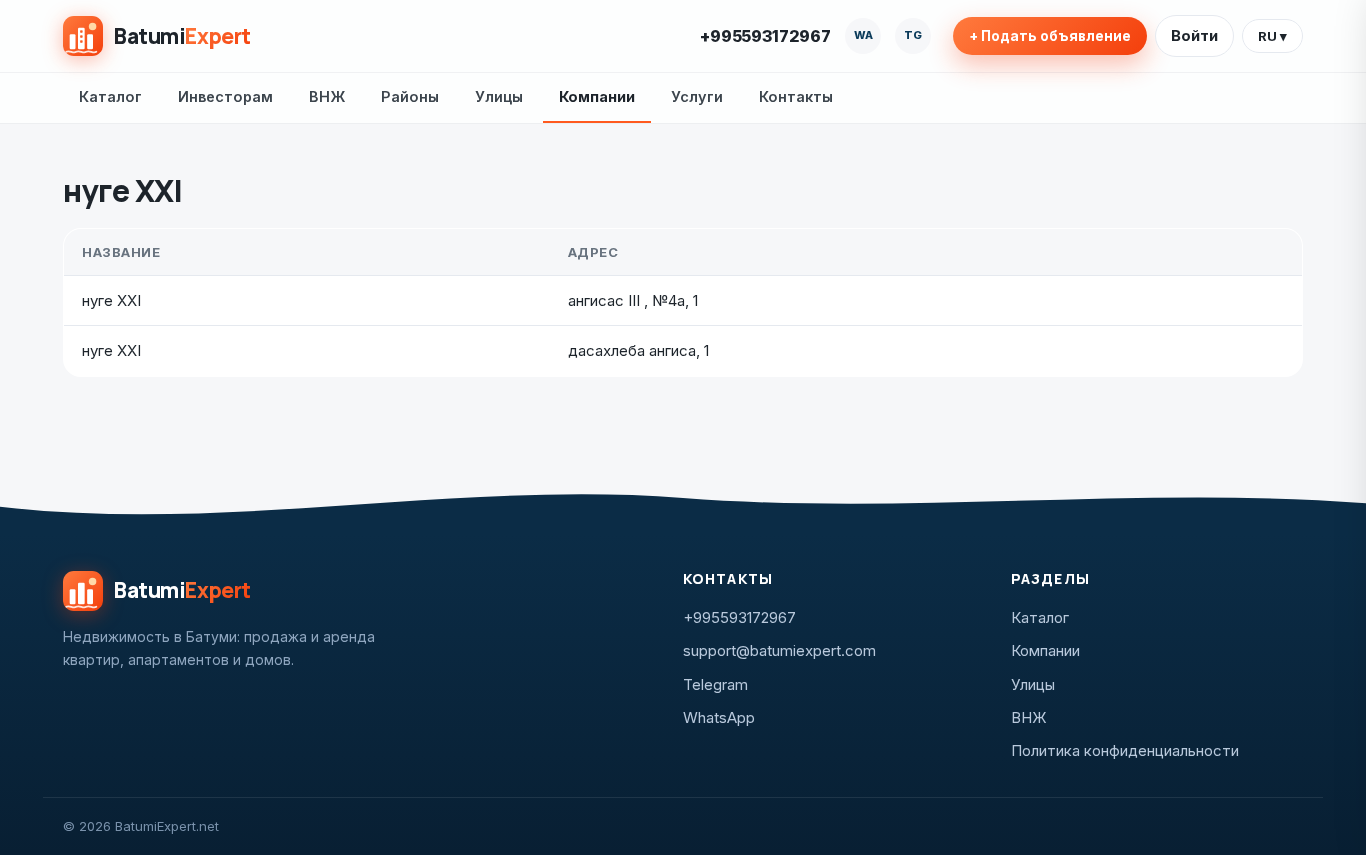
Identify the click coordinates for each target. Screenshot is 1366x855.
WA (863, 35)
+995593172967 (765, 36)
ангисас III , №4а (626, 300)
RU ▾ (1272, 36)
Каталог (110, 96)
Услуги (697, 96)
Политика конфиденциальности (1125, 750)
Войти (1194, 35)
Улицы (499, 96)
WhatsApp (719, 717)
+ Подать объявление (1050, 36)
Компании (597, 96)
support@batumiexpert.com (779, 650)
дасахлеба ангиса (632, 350)
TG (913, 35)
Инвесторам (225, 96)
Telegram (715, 684)
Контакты (796, 96)
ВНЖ (327, 96)
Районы (410, 96)
